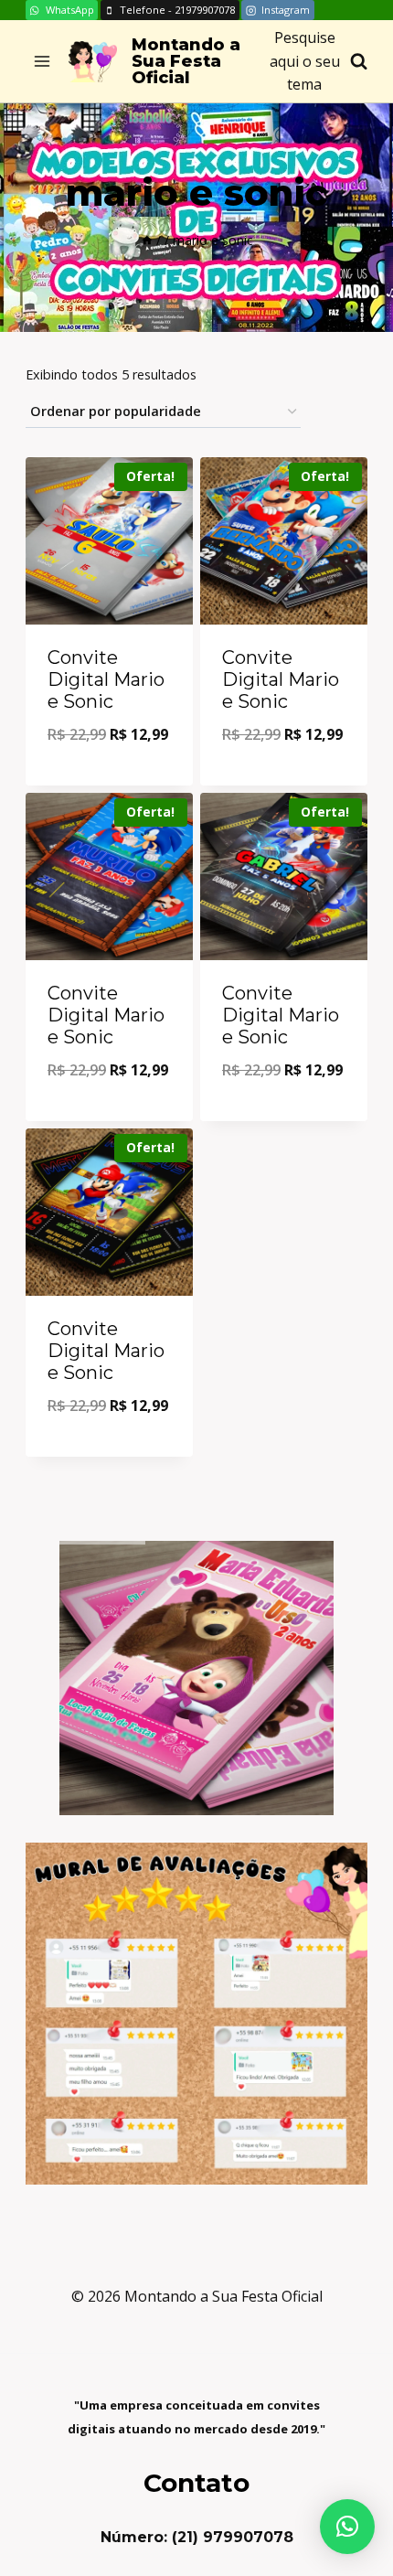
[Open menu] (42, 62)
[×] (347, 2527)
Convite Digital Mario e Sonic (106, 679)
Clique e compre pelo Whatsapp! (110, 773)
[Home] (147, 240)
